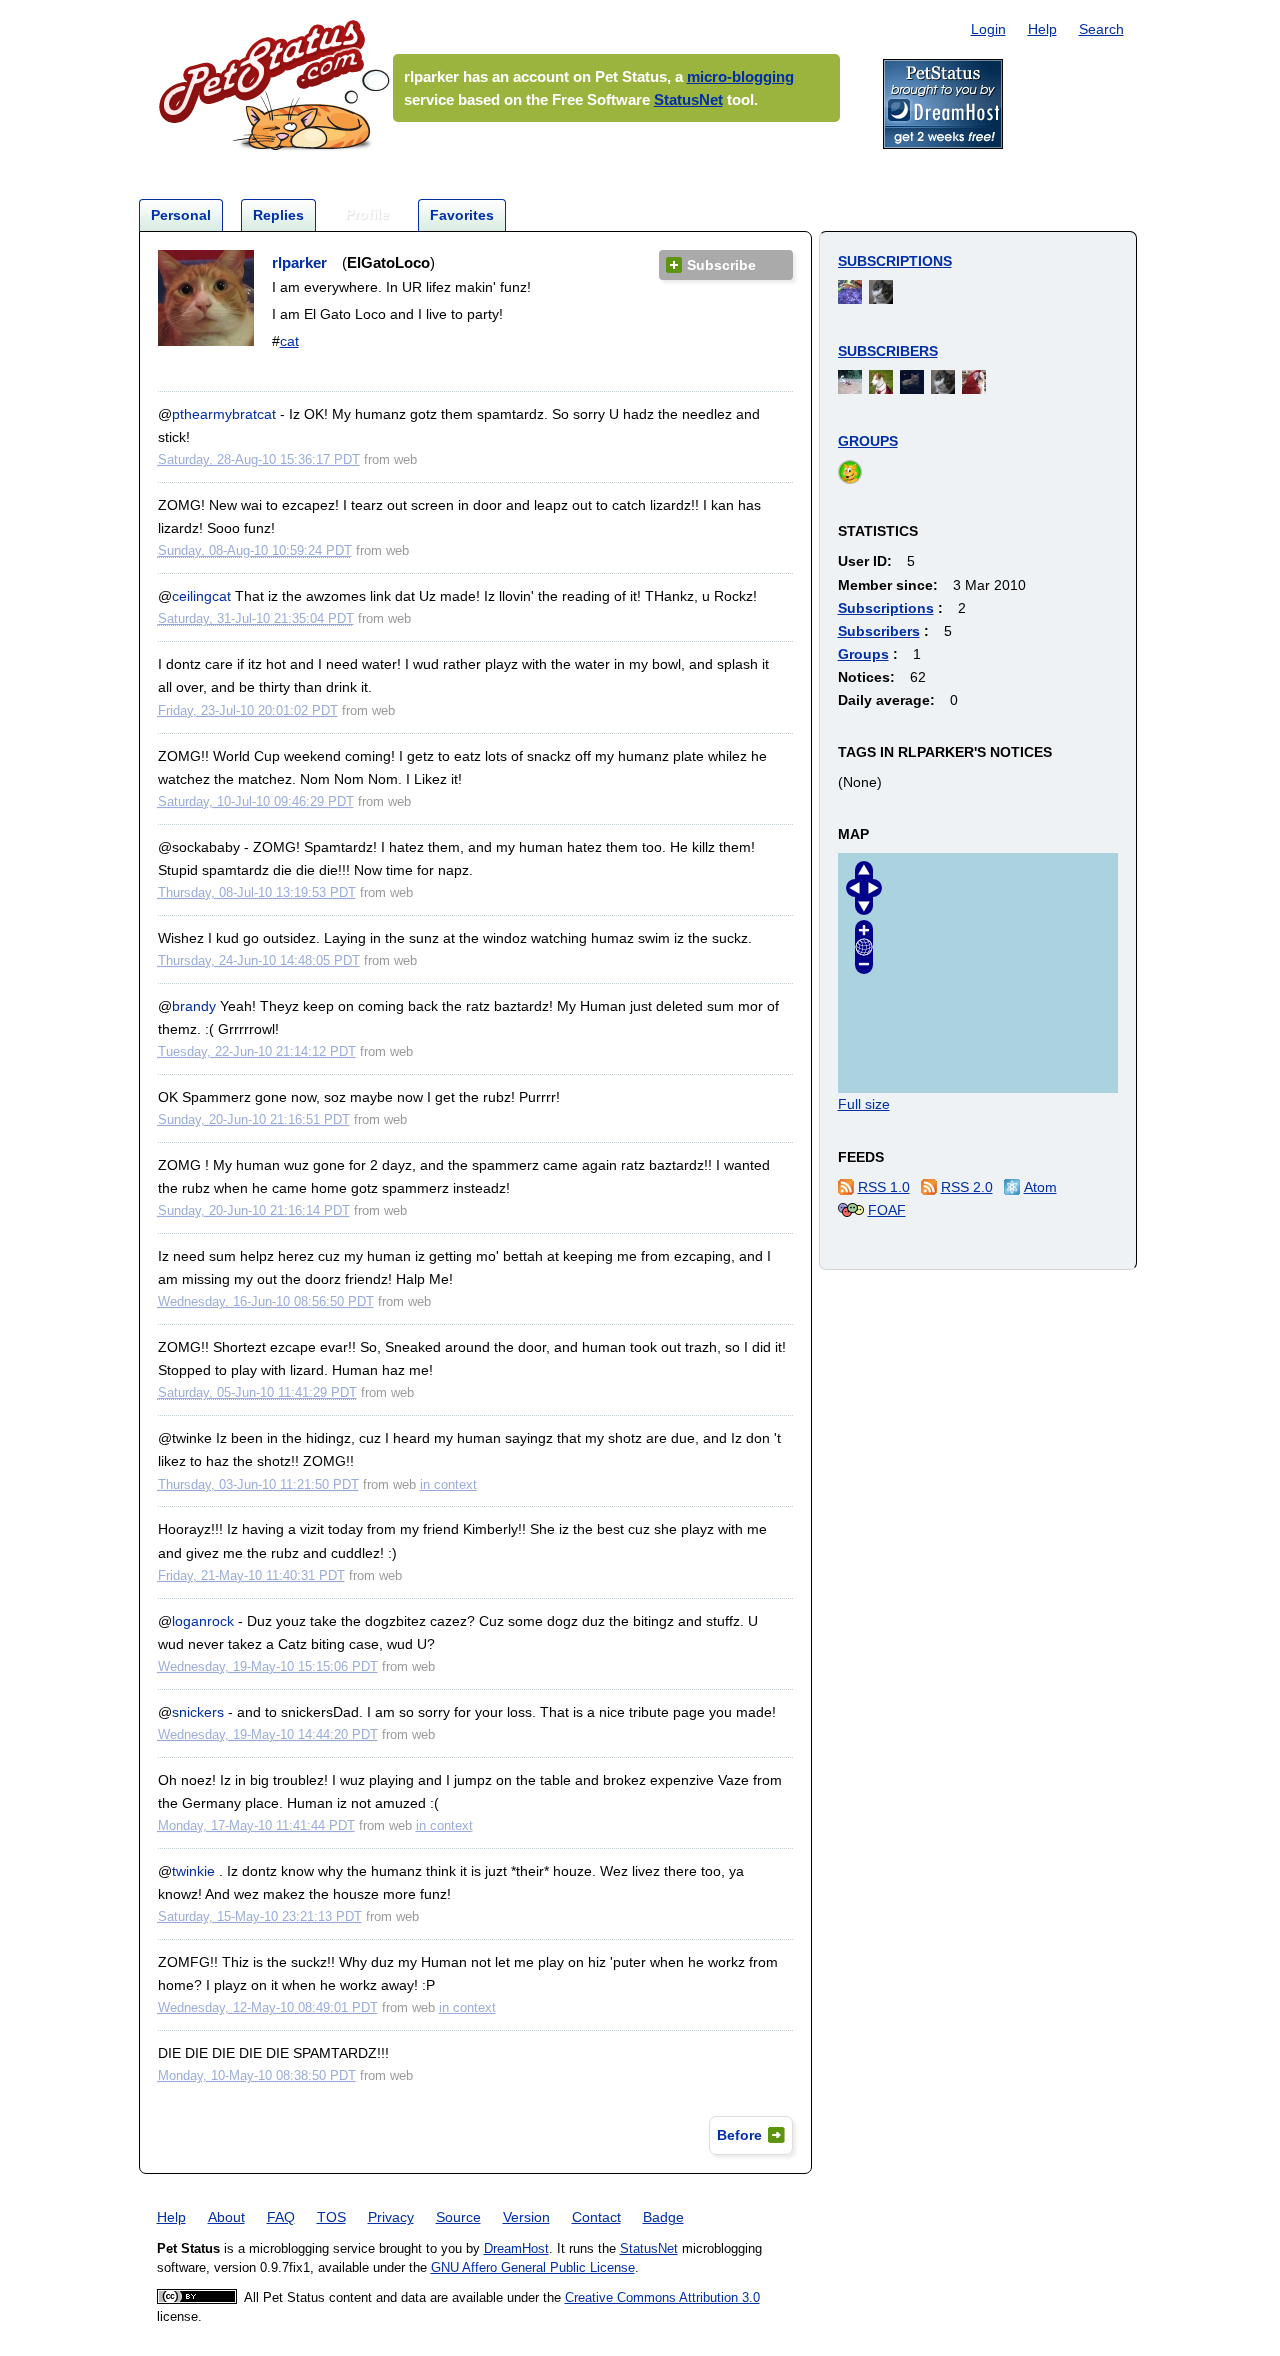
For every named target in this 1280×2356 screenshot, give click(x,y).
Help (1042, 29)
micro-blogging (740, 76)
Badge (663, 2217)
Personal (181, 215)
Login (988, 29)
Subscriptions (895, 261)
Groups (868, 441)
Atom (1040, 1187)
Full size (864, 1104)
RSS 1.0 (884, 1187)
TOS (331, 2217)
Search (1101, 29)
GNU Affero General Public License (533, 2268)
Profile (367, 214)
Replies (278, 215)
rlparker (299, 262)
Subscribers (888, 351)
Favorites (462, 215)
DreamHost (516, 2249)
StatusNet (688, 99)
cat (289, 341)
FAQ (281, 2217)
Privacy (391, 2217)
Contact (596, 2217)
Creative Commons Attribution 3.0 (662, 2298)
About (226, 2217)
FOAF (887, 1210)
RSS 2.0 (967, 1187)
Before (739, 2135)
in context (448, 1484)
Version (526, 2217)
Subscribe (721, 265)
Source (458, 2217)
